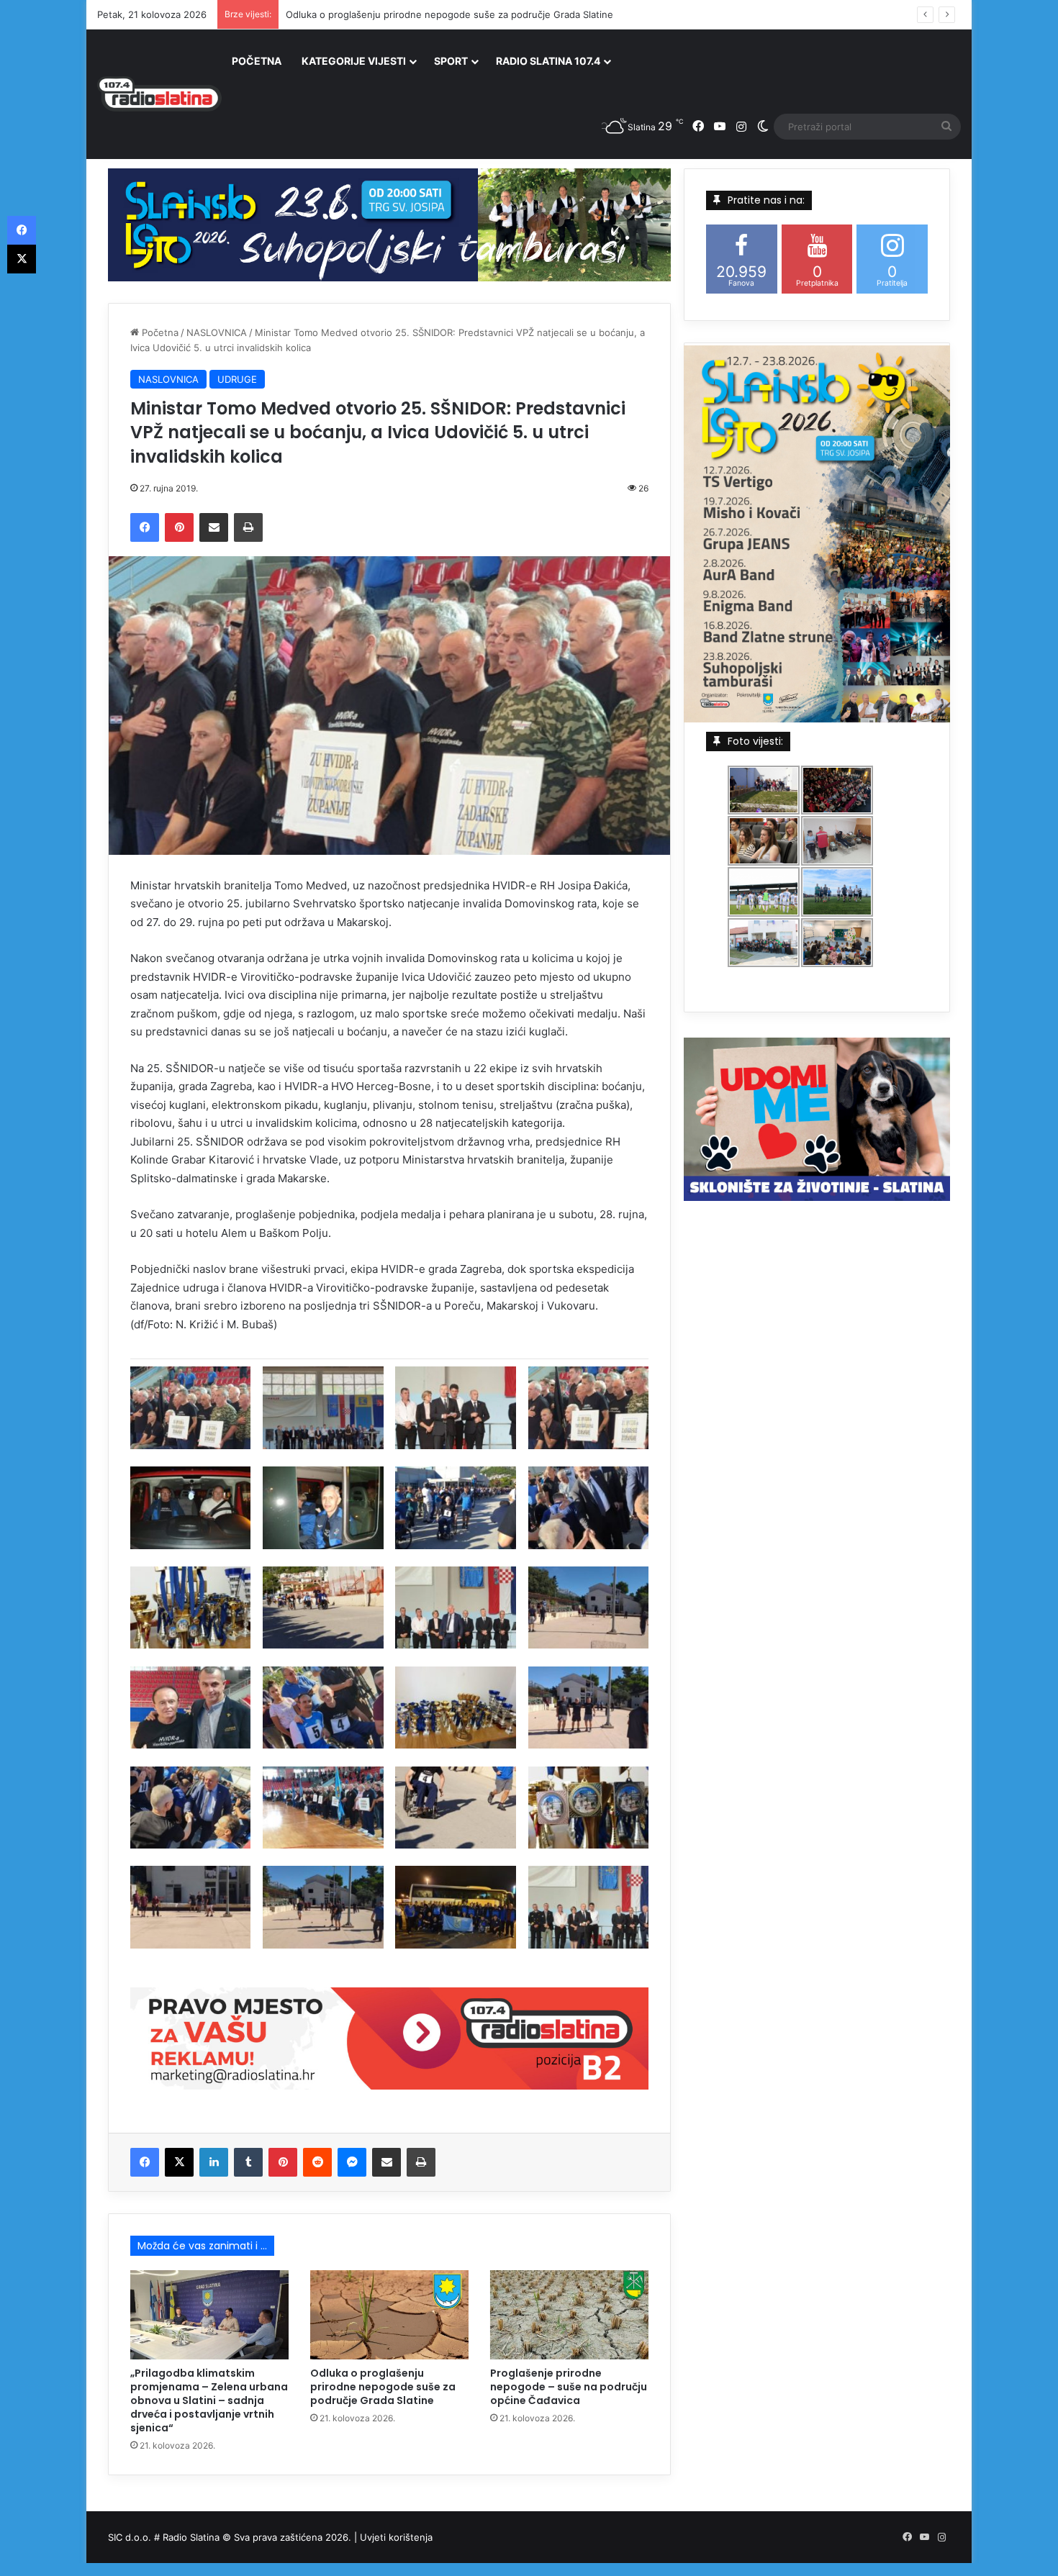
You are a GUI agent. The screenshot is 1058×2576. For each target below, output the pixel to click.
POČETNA (257, 61)
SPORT (451, 61)
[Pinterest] (179, 527)
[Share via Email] (214, 527)
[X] (179, 2162)
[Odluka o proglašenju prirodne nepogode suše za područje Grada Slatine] (389, 2315)
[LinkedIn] (214, 2162)
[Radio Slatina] (159, 94)
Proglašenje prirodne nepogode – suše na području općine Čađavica (569, 2387)
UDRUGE (237, 379)
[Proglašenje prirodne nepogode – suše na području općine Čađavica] (569, 2315)
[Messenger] (352, 2162)
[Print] (248, 527)
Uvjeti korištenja (396, 2537)
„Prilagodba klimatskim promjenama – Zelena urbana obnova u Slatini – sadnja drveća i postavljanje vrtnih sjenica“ (209, 2400)
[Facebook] (145, 527)
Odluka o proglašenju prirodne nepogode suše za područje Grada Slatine (449, 14)
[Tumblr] (248, 2162)
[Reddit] (317, 2162)
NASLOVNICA (217, 332)
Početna (159, 332)
